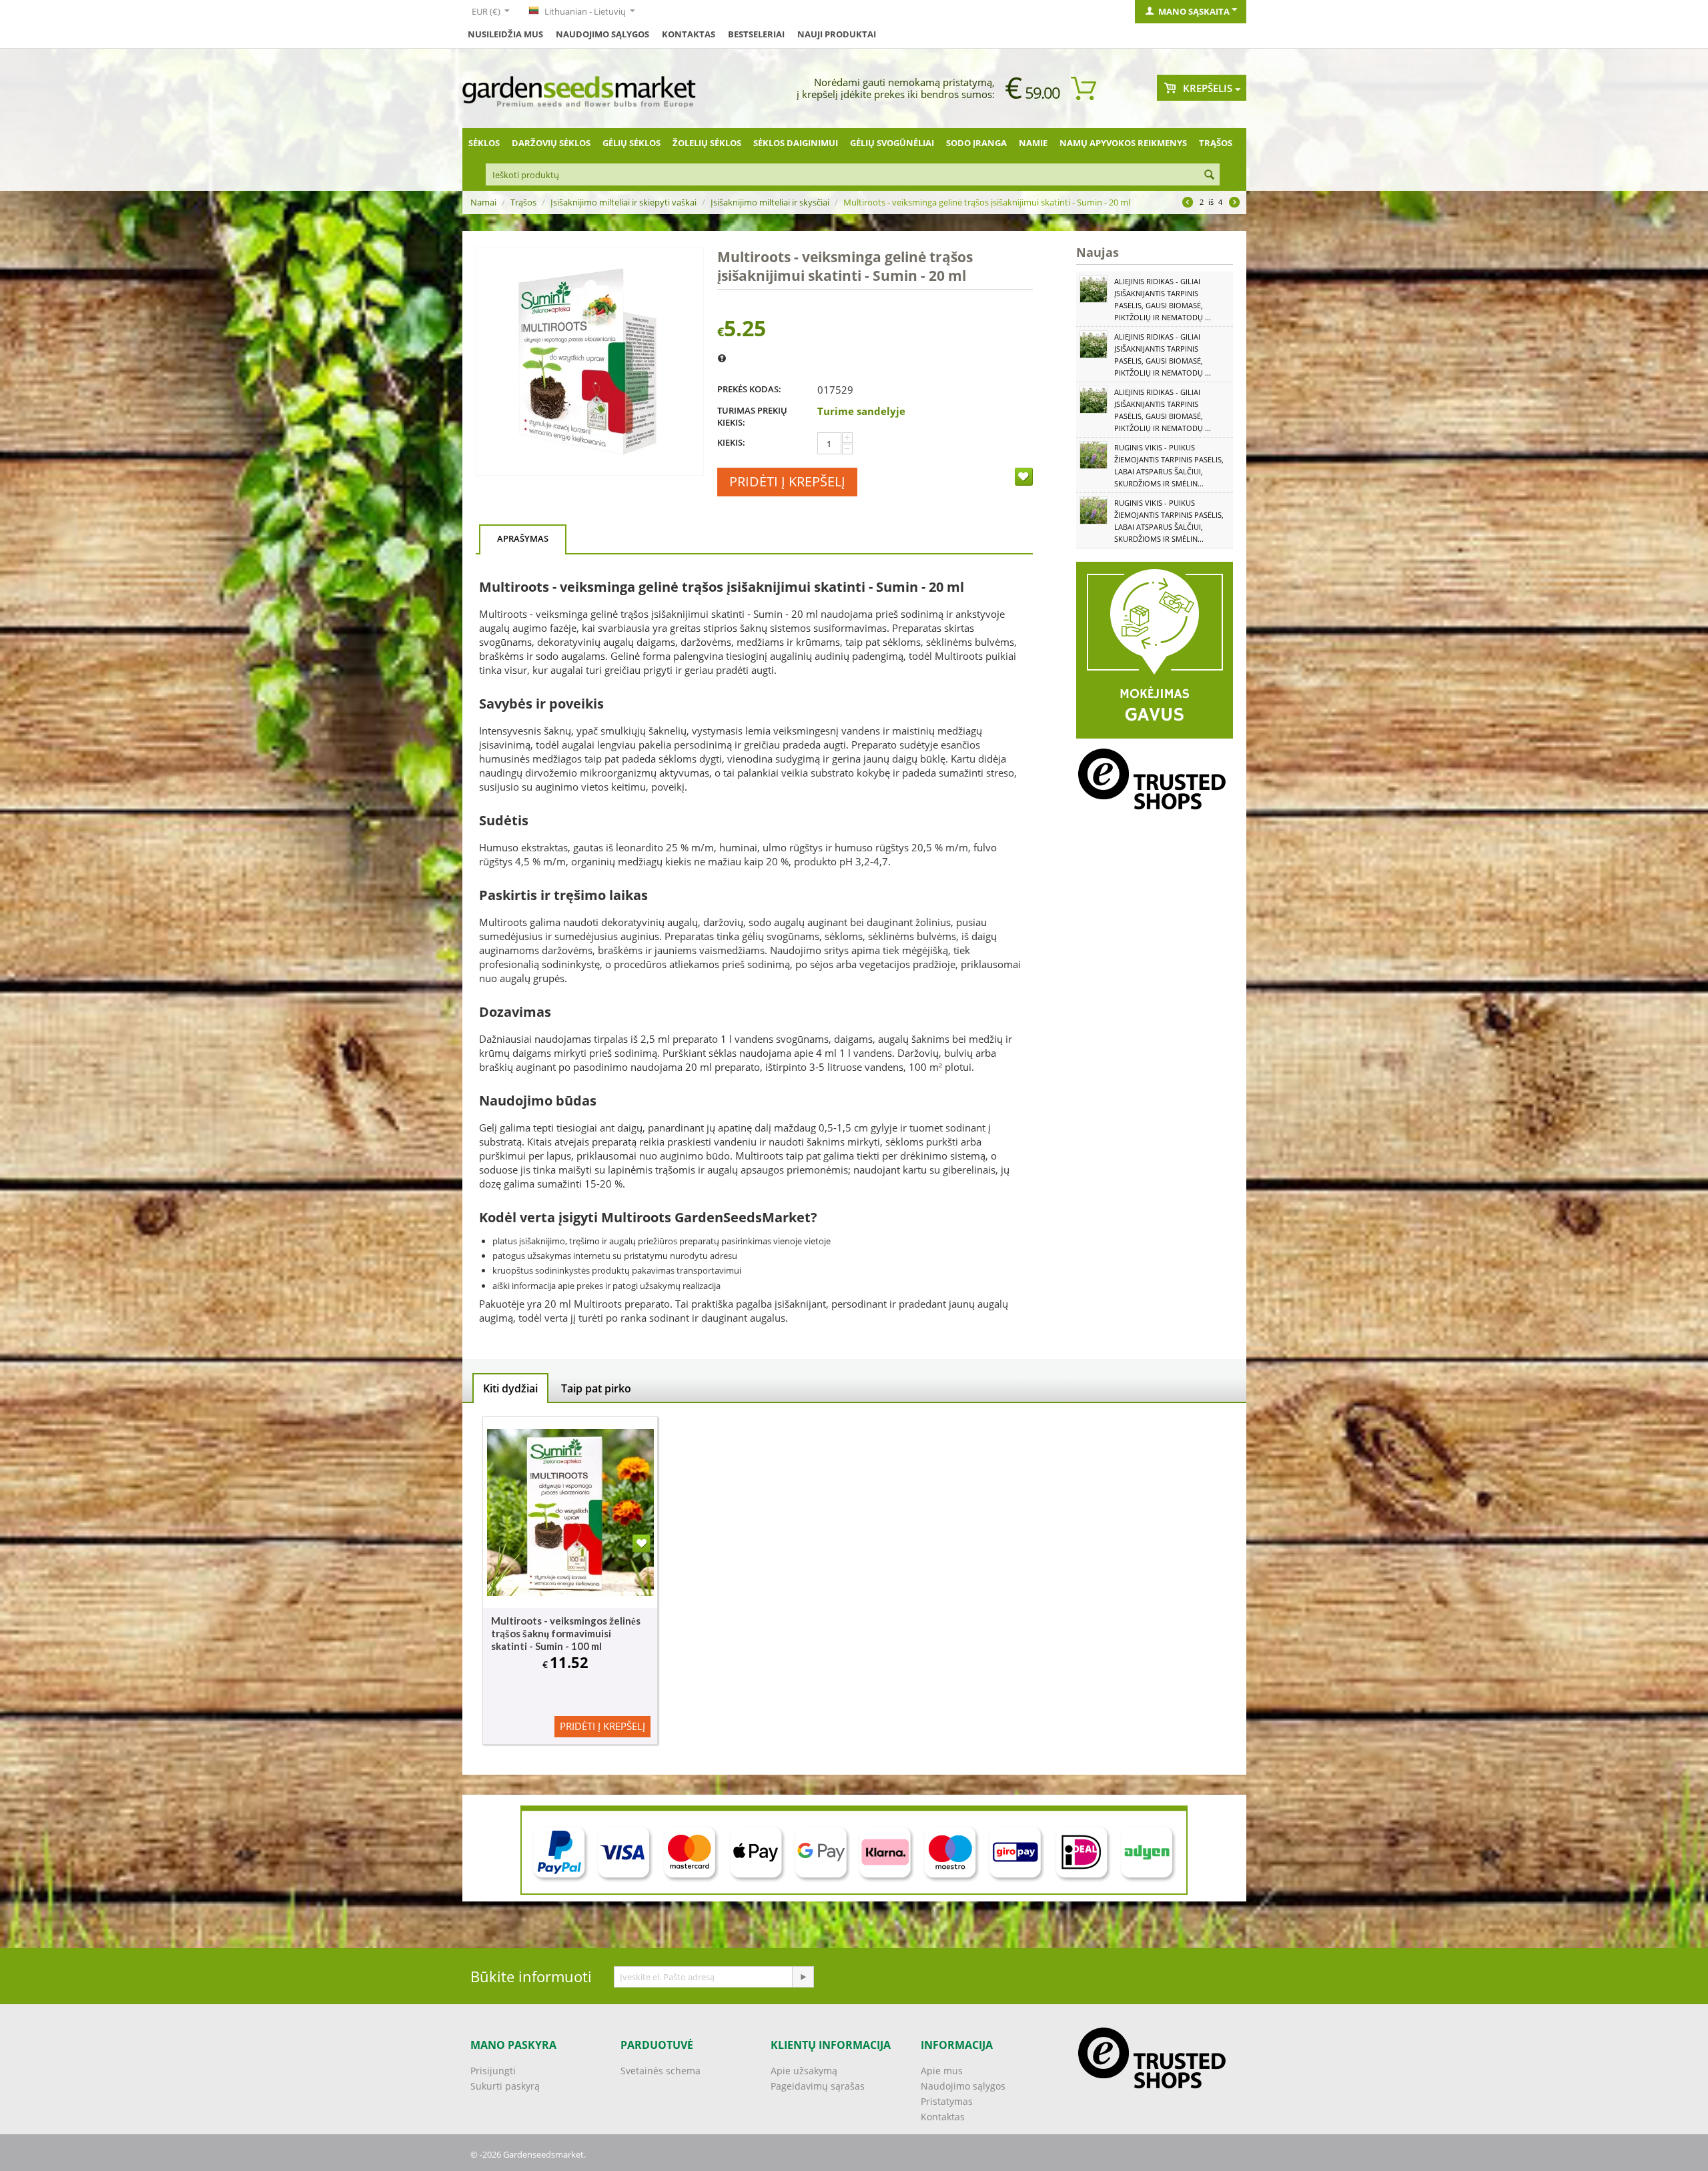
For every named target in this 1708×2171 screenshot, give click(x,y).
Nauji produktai (837, 34)
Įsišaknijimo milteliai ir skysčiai (770, 202)
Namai (483, 202)
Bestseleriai (756, 34)
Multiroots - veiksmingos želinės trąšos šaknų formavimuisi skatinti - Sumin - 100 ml (566, 1633)
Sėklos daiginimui (796, 143)
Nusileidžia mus (505, 34)
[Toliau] (1234, 203)
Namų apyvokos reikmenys (1123, 143)
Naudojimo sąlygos (602, 34)
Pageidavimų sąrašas (818, 2086)
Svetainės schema (661, 2071)
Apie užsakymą (804, 2071)
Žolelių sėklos (707, 143)
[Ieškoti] (1210, 175)
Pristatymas (947, 2101)
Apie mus (942, 2071)
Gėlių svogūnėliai (892, 143)
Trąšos (1216, 143)
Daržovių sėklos (551, 143)
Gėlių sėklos (631, 143)
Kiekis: (731, 442)
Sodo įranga (976, 143)
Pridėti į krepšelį (787, 481)
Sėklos (484, 143)
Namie (1033, 143)
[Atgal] (1188, 203)
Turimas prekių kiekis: (752, 416)
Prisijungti (493, 2071)
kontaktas (689, 34)
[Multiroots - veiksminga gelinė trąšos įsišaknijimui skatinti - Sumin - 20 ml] (590, 362)
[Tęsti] (803, 1977)
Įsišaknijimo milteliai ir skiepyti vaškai (623, 202)
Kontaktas (943, 2117)
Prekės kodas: (749, 389)
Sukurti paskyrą (505, 2086)
